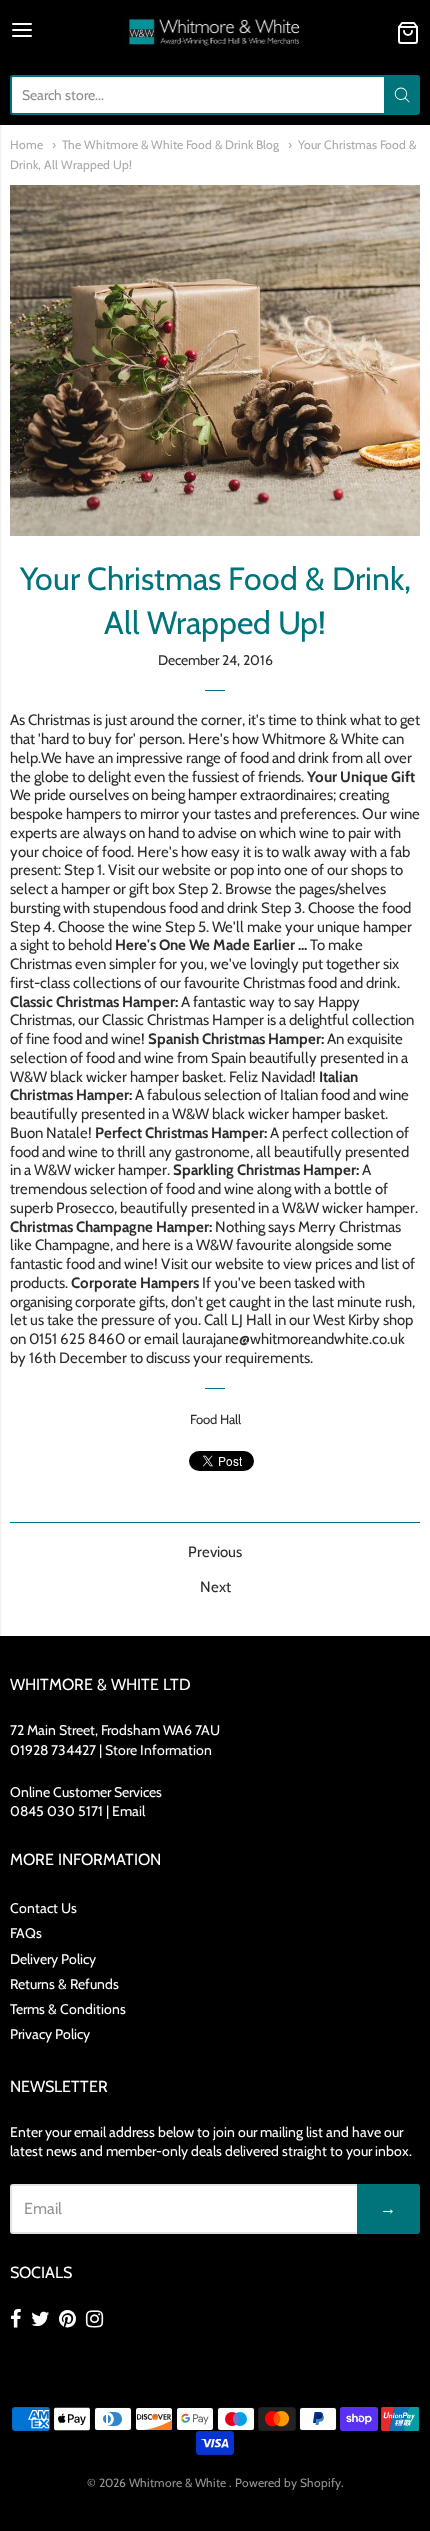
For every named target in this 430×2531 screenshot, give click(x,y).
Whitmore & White (179, 2482)
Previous (215, 1552)
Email (128, 1811)
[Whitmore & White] (215, 32)
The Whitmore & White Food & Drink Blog (170, 144)
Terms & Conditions (68, 2009)
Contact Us (43, 1908)
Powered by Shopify (288, 2482)
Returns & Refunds (64, 1984)
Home (26, 144)
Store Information (158, 1750)
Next (215, 1587)
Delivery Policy (53, 1959)
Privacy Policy (50, 2034)
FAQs (26, 1933)
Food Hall (215, 1419)
